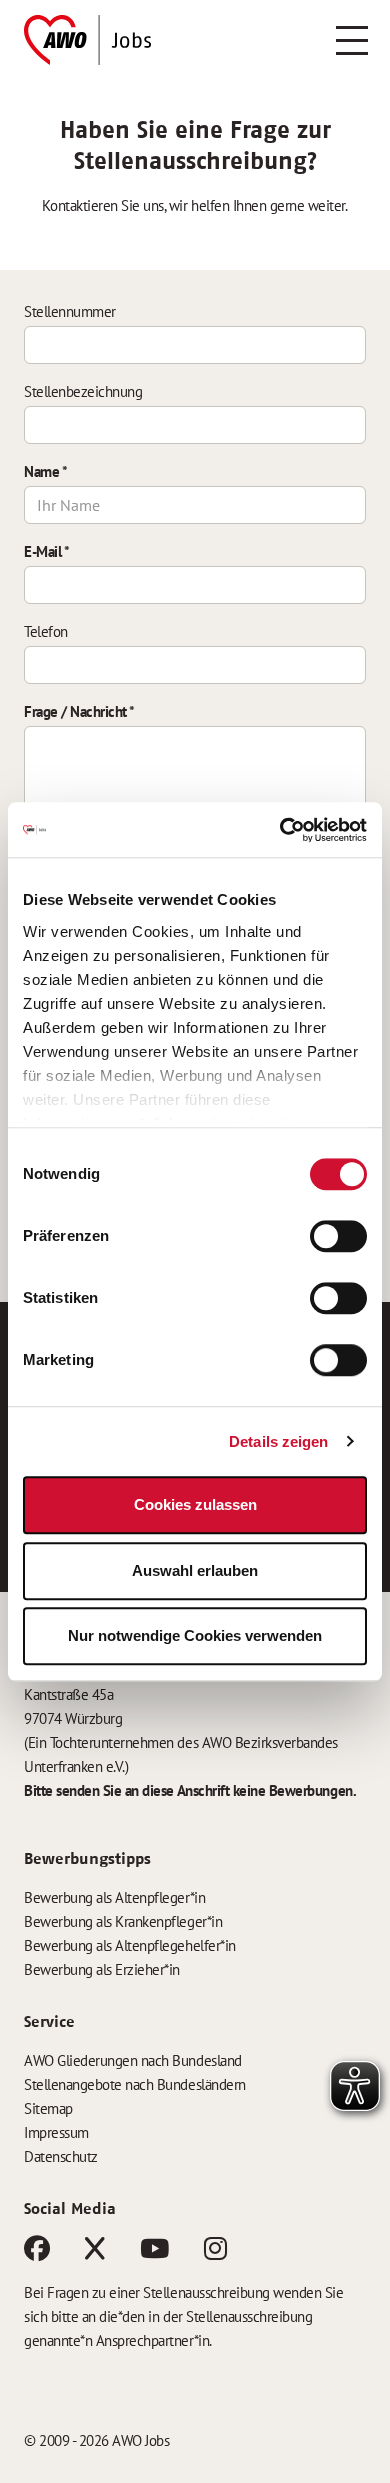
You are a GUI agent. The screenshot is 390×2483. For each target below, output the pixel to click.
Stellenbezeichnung (83, 391)
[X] (95, 2252)
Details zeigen (278, 1441)
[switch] (338, 1236)
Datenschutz (61, 2156)
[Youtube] (154, 2252)
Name (45, 471)
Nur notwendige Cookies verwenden (195, 1635)
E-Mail (46, 551)
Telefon (46, 631)
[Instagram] (215, 2252)
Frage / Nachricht (79, 711)
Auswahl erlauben (195, 1570)
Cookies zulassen (195, 1504)
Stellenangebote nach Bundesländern (135, 2084)
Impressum (56, 2132)
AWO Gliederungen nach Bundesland (133, 2060)
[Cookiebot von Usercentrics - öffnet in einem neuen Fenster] (280, 830)
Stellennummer (70, 311)
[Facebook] (37, 2252)
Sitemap (48, 2108)
